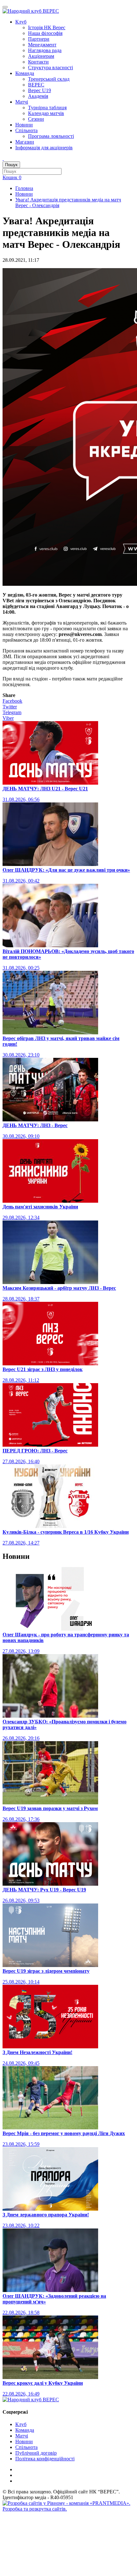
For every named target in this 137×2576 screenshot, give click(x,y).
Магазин (25, 142)
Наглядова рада (45, 50)
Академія (38, 96)
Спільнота (26, 130)
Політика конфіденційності (45, 2459)
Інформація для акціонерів (44, 148)
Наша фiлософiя (45, 33)
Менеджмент (42, 45)
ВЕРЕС (36, 85)
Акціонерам (41, 56)
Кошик (12, 177)
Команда (25, 73)
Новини (24, 125)
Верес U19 (40, 90)
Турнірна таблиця (47, 108)
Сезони (36, 119)
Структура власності (50, 68)
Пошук (11, 165)
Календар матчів (46, 113)
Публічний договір (36, 2453)
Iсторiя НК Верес (47, 27)
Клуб (21, 22)
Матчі (22, 102)
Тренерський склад (49, 79)
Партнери (39, 39)
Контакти (38, 62)
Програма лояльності (51, 136)
